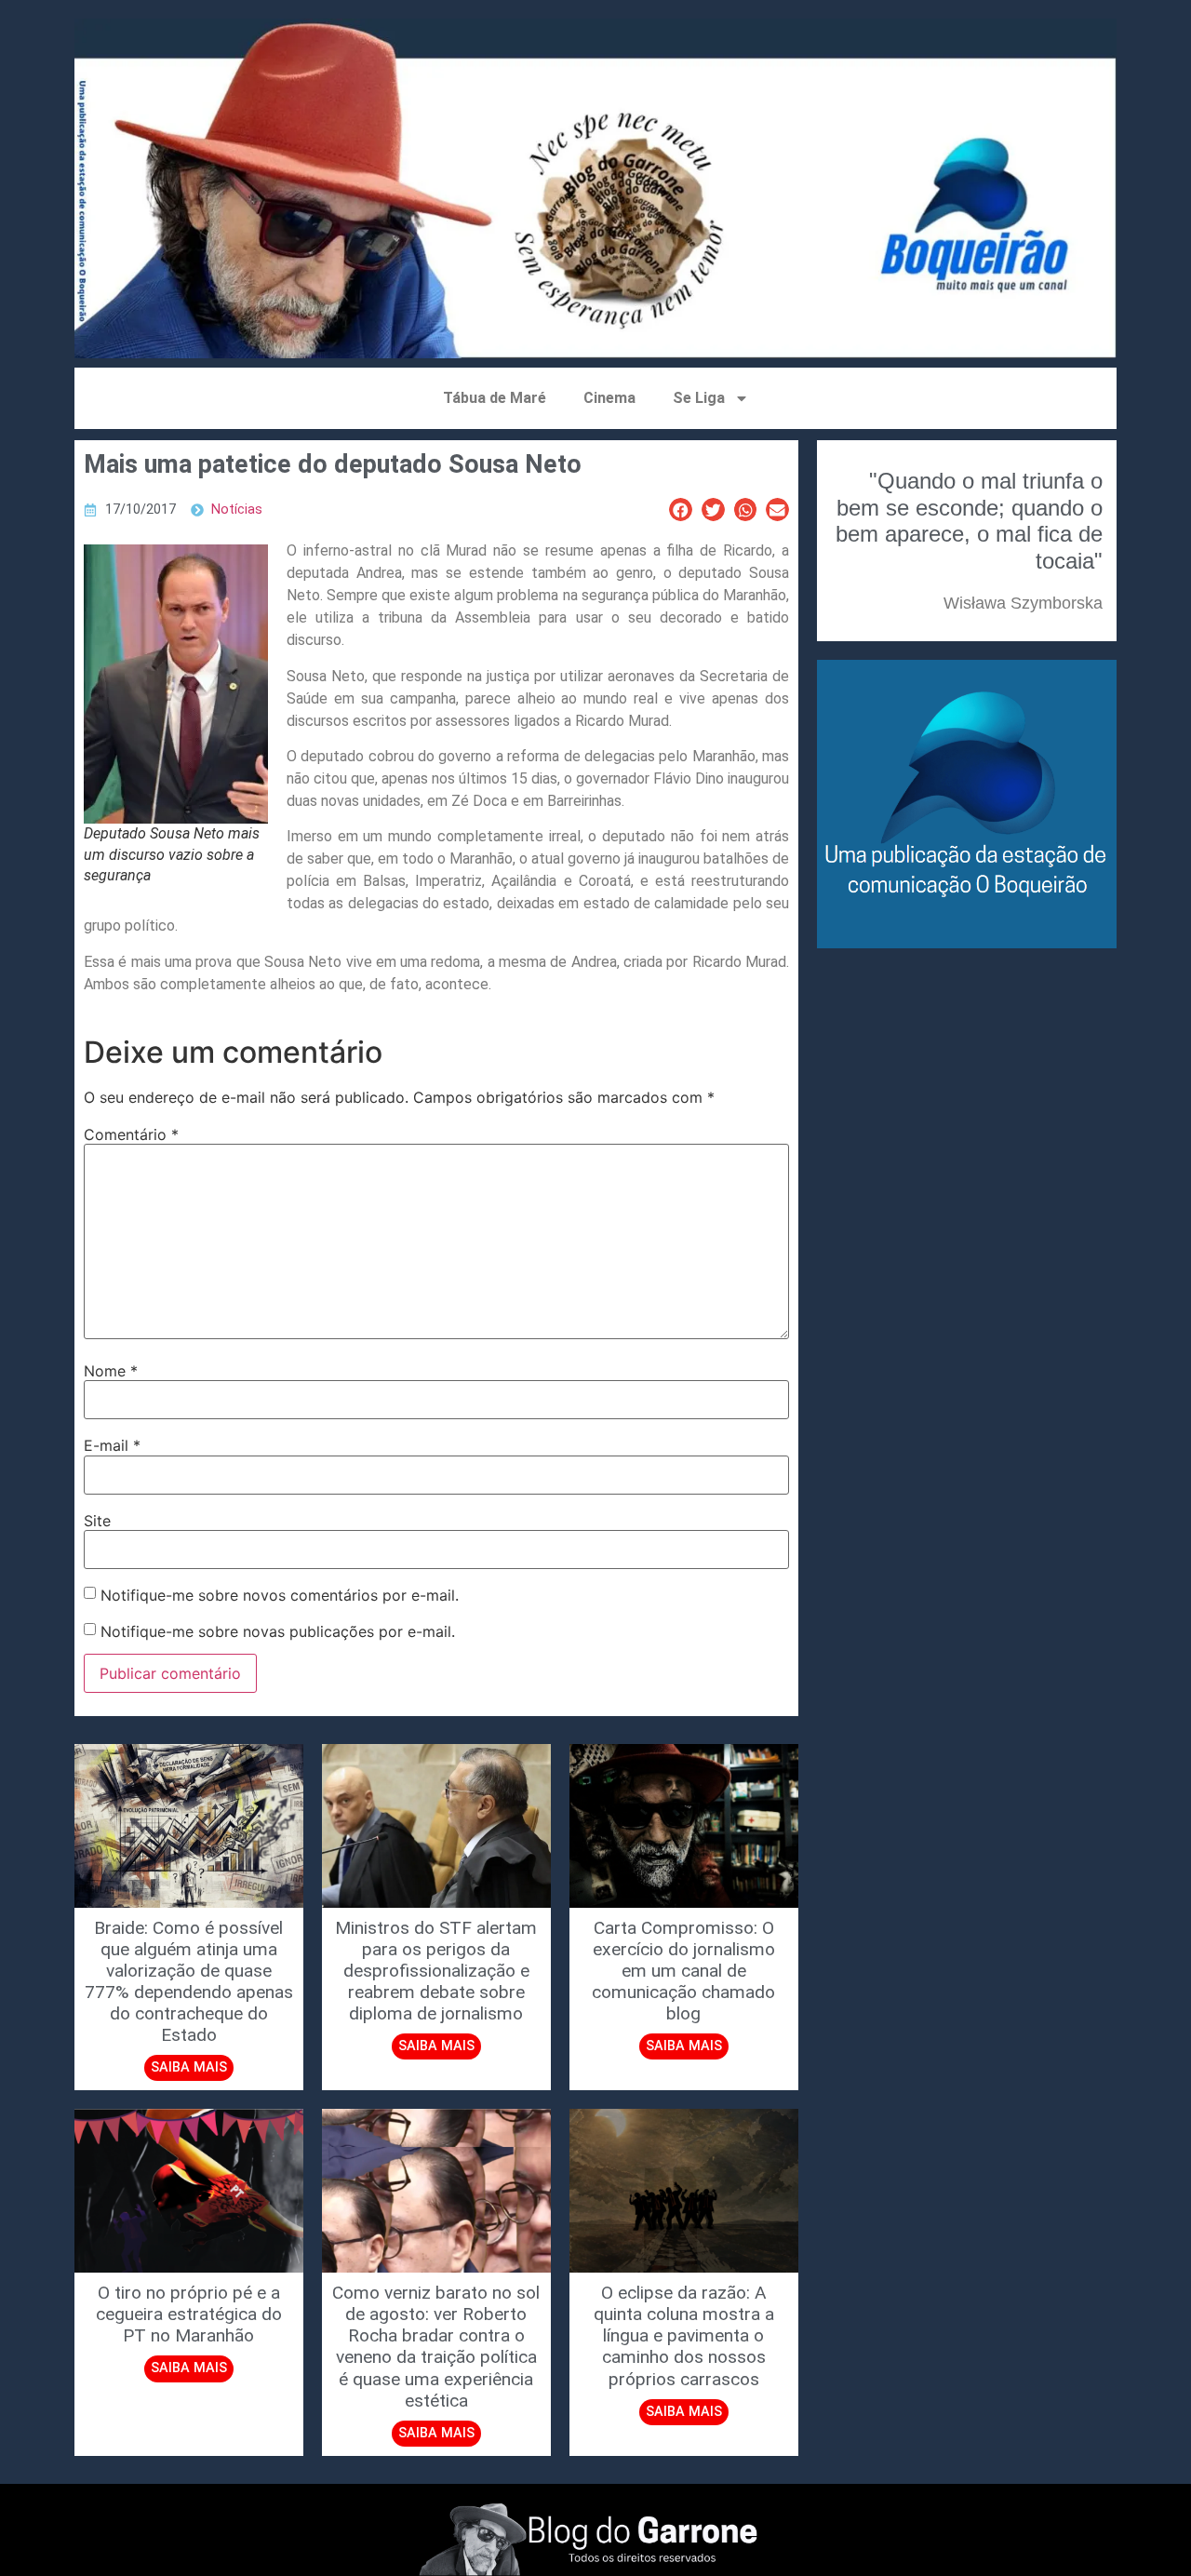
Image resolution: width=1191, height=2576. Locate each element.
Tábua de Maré (495, 398)
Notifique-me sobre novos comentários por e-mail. (280, 1595)
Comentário (131, 1134)
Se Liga (699, 398)
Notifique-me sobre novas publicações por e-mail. (278, 1631)
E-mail (112, 1445)
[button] (681, 510)
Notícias (237, 510)
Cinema (609, 398)
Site (97, 1521)
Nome (111, 1371)
